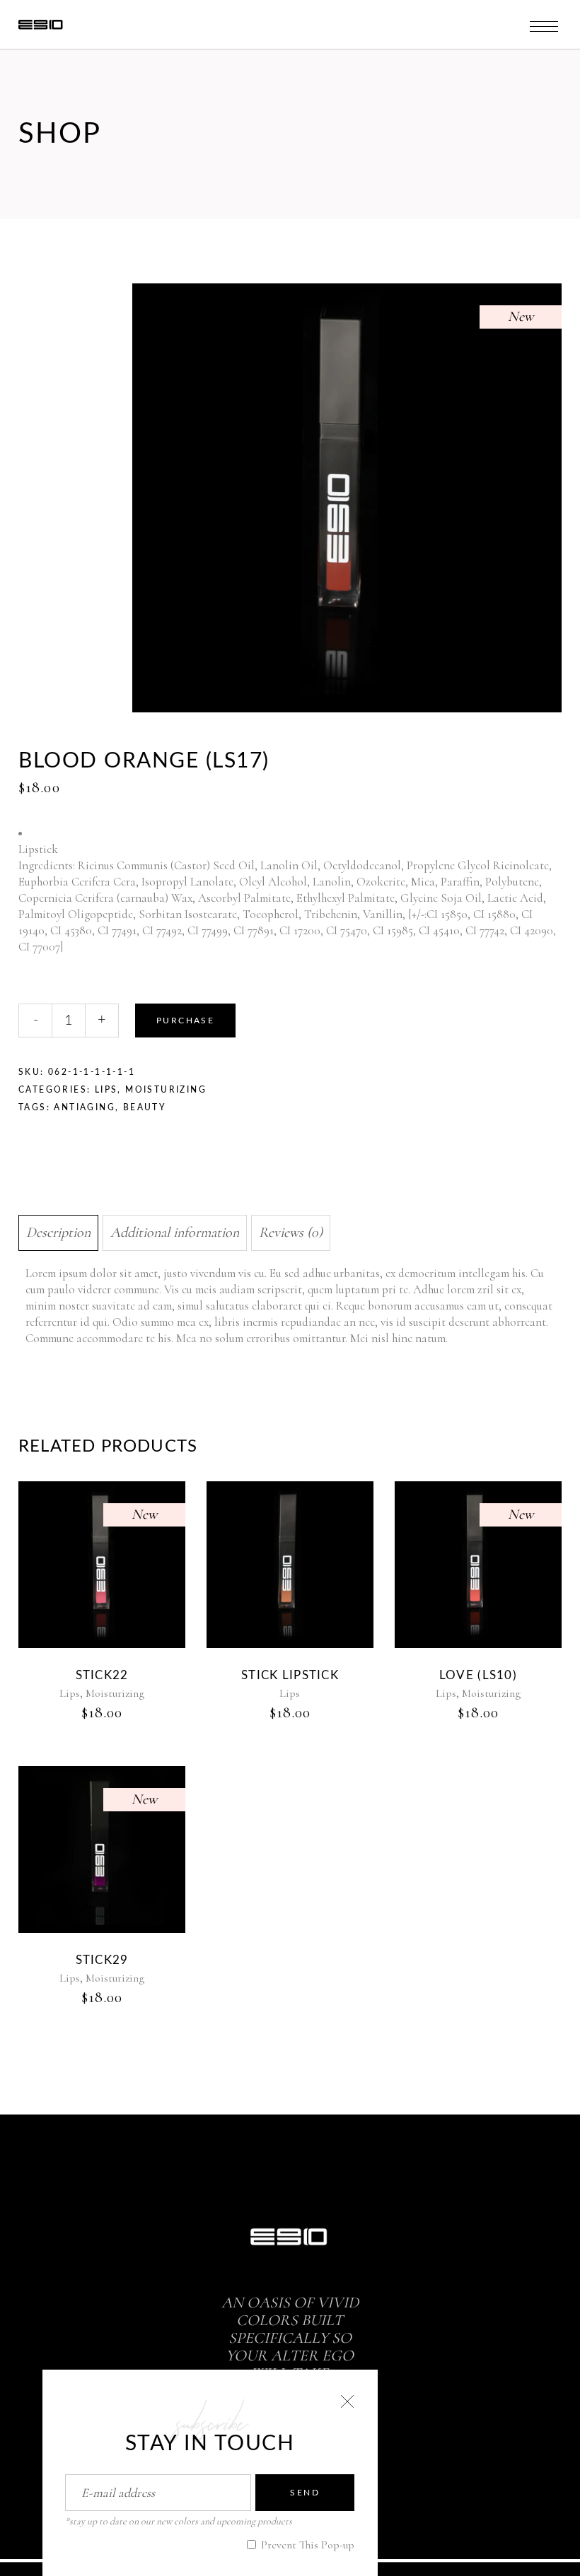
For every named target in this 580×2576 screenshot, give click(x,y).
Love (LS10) (478, 1675)
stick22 (102, 1675)
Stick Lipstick (290, 1675)
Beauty (145, 1107)
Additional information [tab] (175, 1233)
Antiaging (85, 1107)
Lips (106, 1090)
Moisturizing (166, 1090)
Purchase (185, 1021)
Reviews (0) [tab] (291, 1233)
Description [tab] (58, 1233)
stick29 (102, 1960)
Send (305, 2493)
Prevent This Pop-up (306, 2545)
